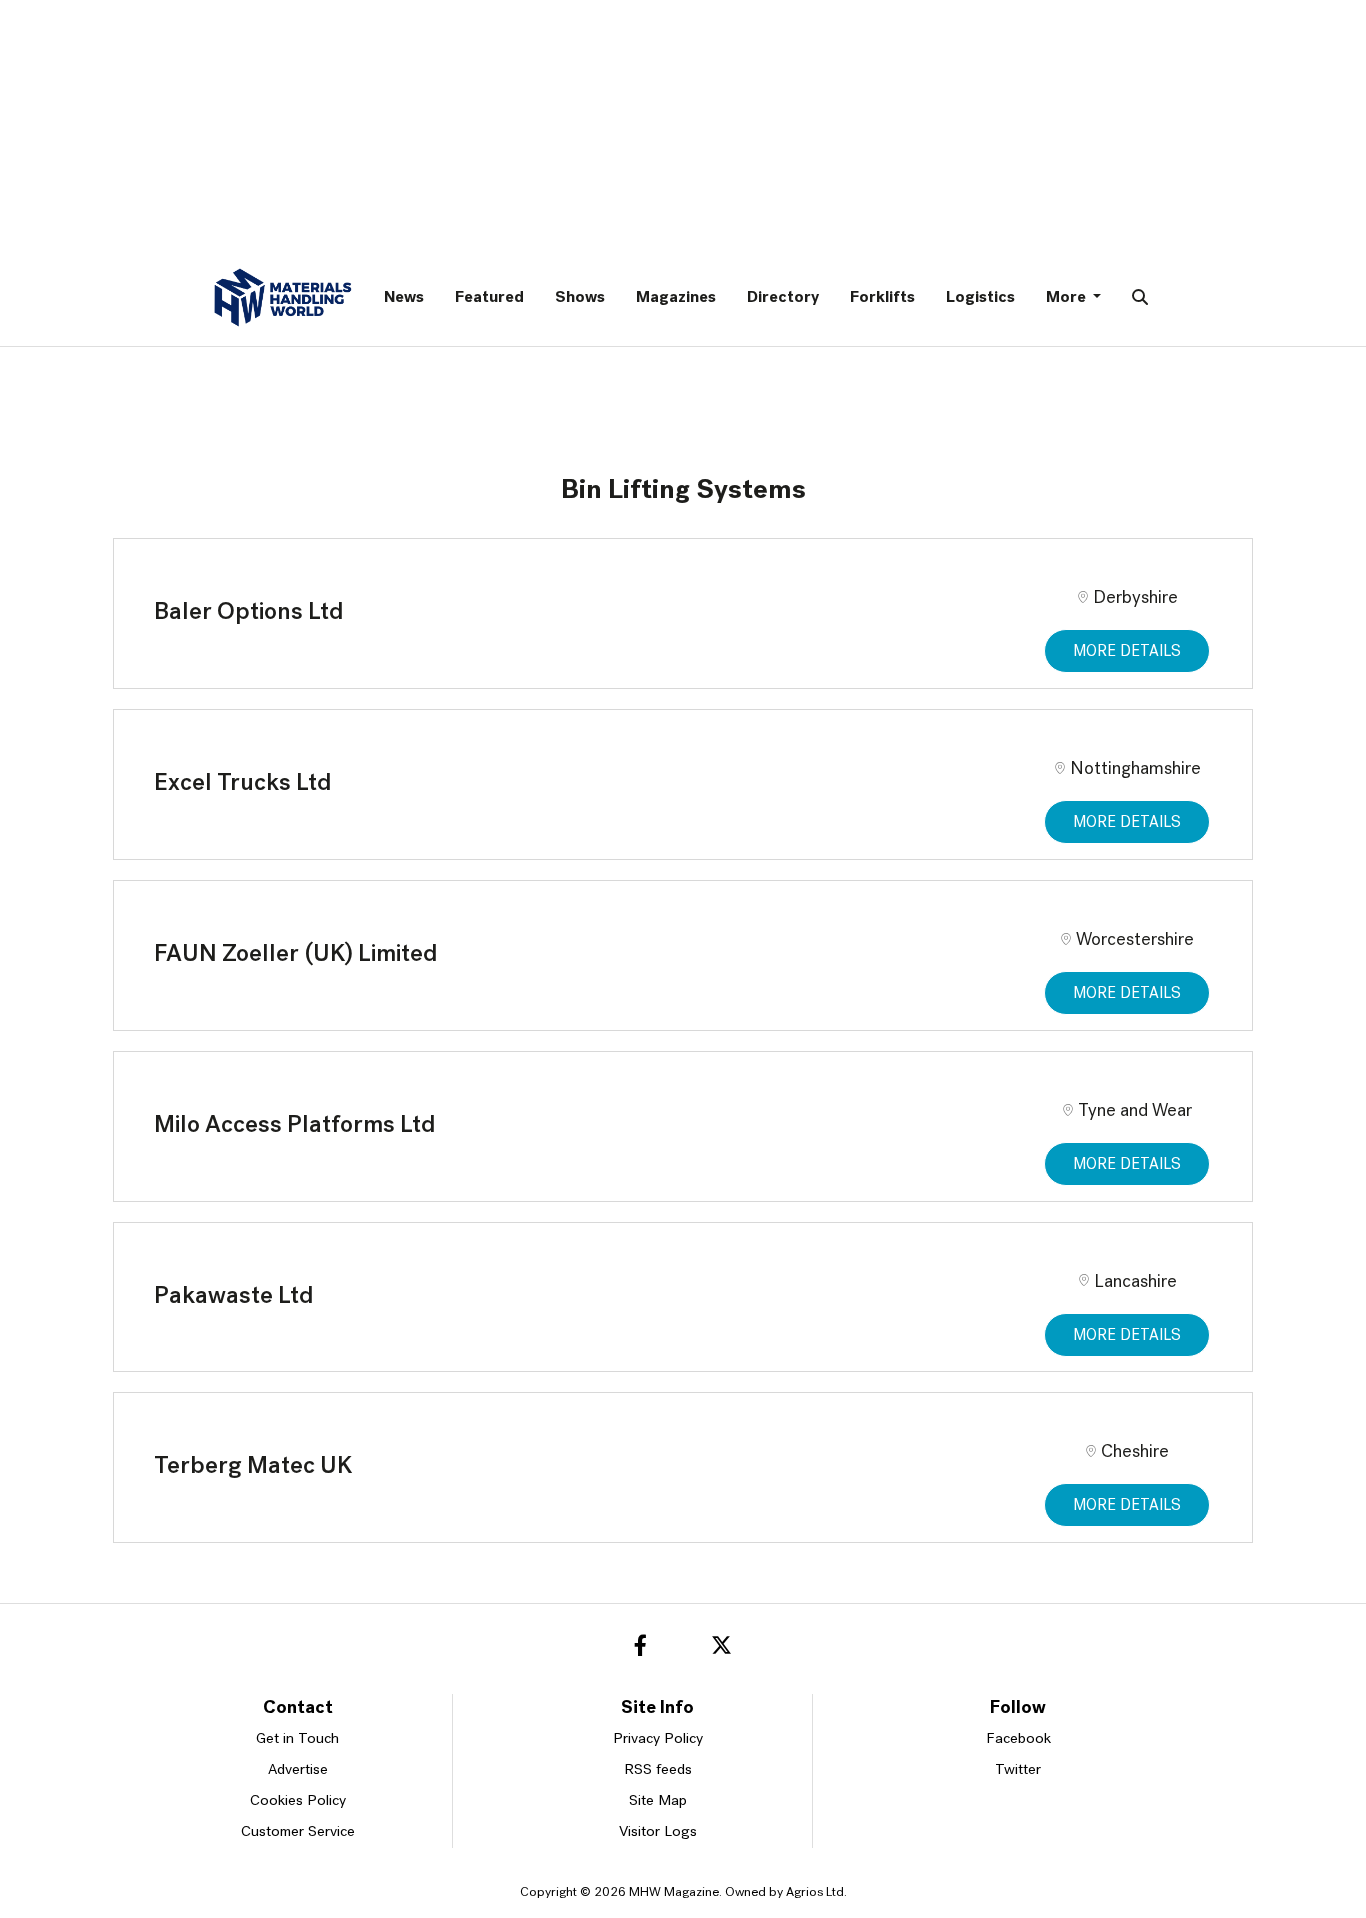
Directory (783, 298)
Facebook (1018, 1739)
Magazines (676, 298)
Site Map (658, 1801)
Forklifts (882, 298)
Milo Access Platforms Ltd (295, 1126)
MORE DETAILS (1127, 652)
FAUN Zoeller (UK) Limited (296, 955)
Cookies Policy (298, 1801)
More (1067, 298)
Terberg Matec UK (253, 1467)
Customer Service (298, 1832)
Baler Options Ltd (249, 613)
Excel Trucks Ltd (243, 784)
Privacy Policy (658, 1739)
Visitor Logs (658, 1832)
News (404, 298)
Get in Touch (297, 1739)
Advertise (298, 1770)
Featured (489, 298)
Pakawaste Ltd (234, 1297)
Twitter (1018, 1770)
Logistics (980, 298)
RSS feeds (658, 1770)
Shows (580, 298)
